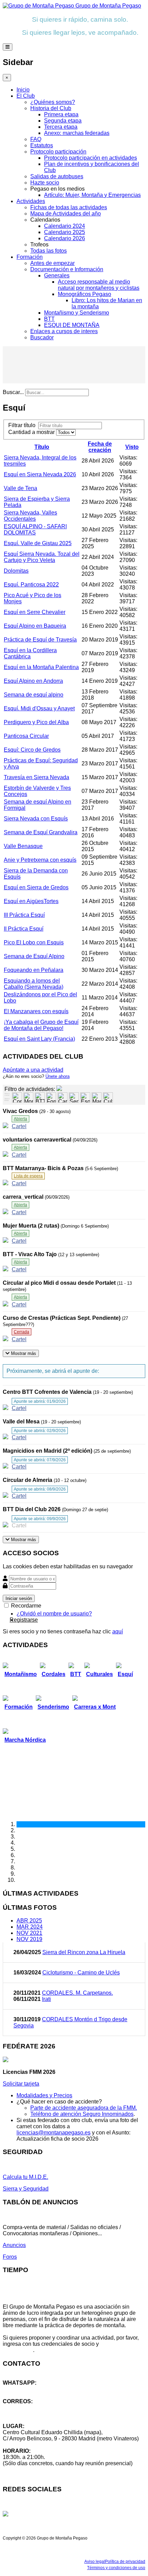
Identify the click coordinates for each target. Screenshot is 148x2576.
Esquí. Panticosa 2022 (31, 585)
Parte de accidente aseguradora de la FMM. (84, 2108)
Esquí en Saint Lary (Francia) (39, 1039)
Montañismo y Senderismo (77, 313)
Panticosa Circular (26, 736)
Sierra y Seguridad (26, 2189)
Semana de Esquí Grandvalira (41, 832)
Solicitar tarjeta (21, 2084)
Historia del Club (51, 108)
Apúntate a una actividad (33, 1070)
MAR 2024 (30, 1927)
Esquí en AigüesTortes (31, 901)
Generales (57, 275)
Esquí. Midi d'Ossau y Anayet (39, 708)
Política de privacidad (125, 2562)
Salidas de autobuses (57, 176)
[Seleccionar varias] (7, 1095)
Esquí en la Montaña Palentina (41, 667)
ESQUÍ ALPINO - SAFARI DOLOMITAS (35, 529)
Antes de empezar (52, 263)
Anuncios (14, 2245)
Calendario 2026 (65, 238)
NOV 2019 (29, 1939)
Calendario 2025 (65, 232)
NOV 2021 (29, 1933)
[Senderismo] (74, 1098)
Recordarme (25, 1606)
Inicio (23, 90)
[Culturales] (108, 1098)
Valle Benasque (23, 846)
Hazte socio (45, 183)
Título (42, 447)
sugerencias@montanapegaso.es (44, 2414)
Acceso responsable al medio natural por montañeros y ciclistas (99, 285)
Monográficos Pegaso (84, 294)
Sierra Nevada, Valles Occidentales (30, 516)
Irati (46, 1999)
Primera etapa (61, 114)
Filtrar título (23, 425)
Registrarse (24, 1620)
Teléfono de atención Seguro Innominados (82, 2114)
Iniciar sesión (19, 1598)
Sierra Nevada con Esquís (36, 819)
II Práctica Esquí (24, 929)
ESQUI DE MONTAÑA (72, 325)
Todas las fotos (49, 251)
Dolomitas (16, 571)
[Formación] (51, 1098)
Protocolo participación (58, 152)
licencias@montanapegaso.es (54, 2133)
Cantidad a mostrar (32, 432)
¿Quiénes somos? (53, 102)
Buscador (42, 337)
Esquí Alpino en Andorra (33, 681)
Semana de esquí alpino (34, 695)
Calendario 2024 (65, 226)
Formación (30, 257)
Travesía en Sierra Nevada (36, 777)
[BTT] (40, 1098)
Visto (132, 447)
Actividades (31, 201)
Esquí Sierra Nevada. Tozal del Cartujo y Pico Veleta (42, 557)
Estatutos (42, 145)
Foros (10, 2257)
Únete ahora (57, 1076)
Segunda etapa (63, 121)
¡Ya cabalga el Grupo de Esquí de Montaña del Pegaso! (41, 1025)
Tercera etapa (61, 127)
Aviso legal (95, 2562)
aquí (118, 1631)
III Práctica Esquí (24, 915)
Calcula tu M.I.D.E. (25, 2177)
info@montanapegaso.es (33, 2408)
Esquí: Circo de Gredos (32, 750)
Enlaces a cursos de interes (64, 331)
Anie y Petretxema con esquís (40, 860)
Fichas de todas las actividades (69, 207)
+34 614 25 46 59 (24, 2389)
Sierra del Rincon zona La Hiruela (84, 1952)
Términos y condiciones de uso (116, 2568)
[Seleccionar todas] (7, 1100)
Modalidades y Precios (44, 2095)
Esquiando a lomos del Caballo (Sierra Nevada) (34, 984)
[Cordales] (17, 1098)
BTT (49, 319)
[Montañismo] (28, 1098)
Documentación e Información (67, 269)
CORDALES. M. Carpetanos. (77, 1993)
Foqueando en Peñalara (34, 970)
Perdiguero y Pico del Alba (36, 722)
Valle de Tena (20, 488)
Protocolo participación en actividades (91, 158)
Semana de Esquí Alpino (34, 956)
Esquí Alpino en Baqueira (35, 626)
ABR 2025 (29, 1921)
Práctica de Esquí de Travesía (40, 640)
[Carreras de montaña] (62, 1098)
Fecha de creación (100, 447)
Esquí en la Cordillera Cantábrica (30, 653)
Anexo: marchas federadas (77, 133)
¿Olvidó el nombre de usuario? (54, 1614)
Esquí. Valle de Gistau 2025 (38, 543)
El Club (26, 96)
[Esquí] (85, 1098)
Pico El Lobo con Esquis (34, 942)
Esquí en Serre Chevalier (35, 612)
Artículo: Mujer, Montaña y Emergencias (92, 195)
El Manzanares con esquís (36, 1011)
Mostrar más (23, 1353)
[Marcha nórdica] (97, 1098)
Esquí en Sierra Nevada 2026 (40, 474)
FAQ (36, 139)
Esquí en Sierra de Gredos (36, 887)
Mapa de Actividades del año (66, 214)
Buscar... (13, 392)
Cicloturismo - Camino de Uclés (81, 1973)
